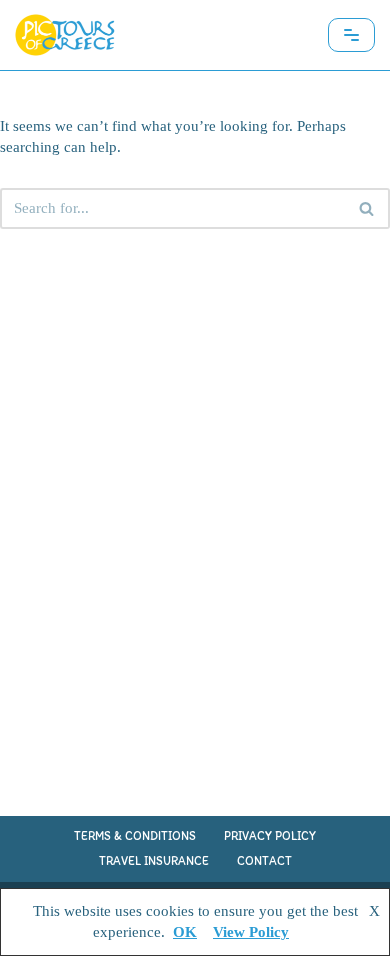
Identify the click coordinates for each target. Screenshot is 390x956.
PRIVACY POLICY (270, 836)
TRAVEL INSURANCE (154, 861)
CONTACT (264, 861)
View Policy (251, 932)
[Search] (367, 208)
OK (185, 932)
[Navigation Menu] (351, 35)
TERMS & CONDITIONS (135, 836)
